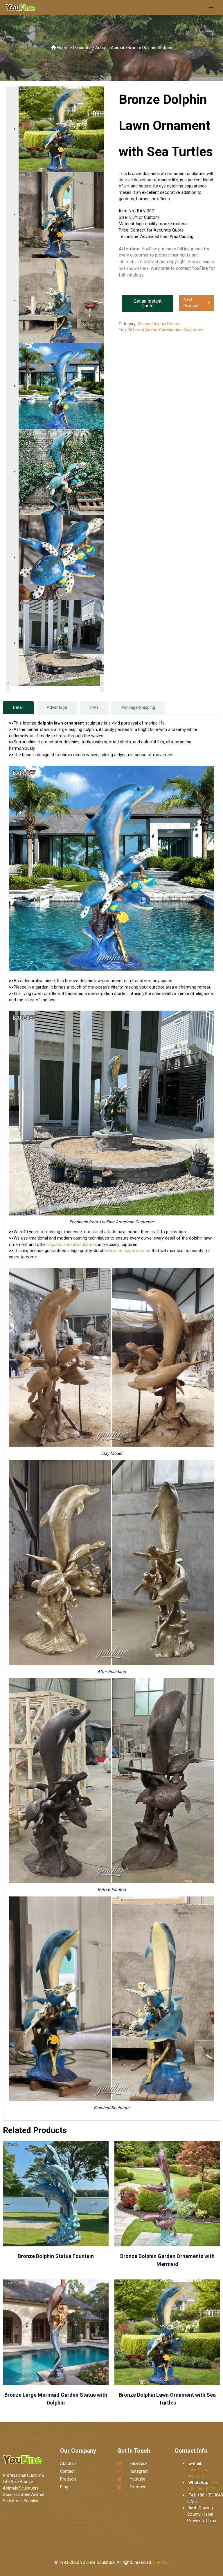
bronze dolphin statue (130, 1251)
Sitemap (161, 2562)
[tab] (18, 708)
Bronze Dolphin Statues (150, 48)
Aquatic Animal (110, 48)
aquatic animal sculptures (73, 1244)
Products (82, 48)
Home (63, 48)
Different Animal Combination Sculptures (165, 330)
